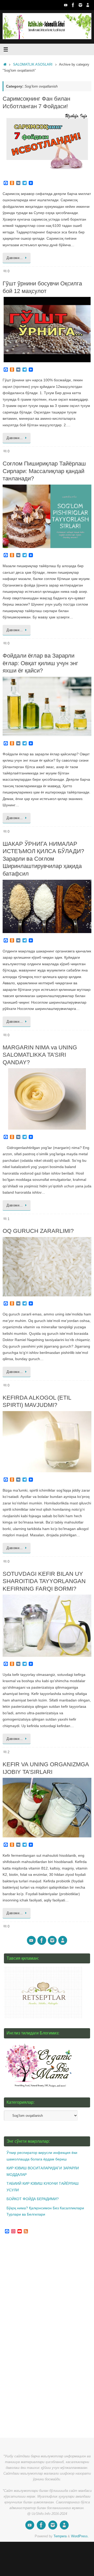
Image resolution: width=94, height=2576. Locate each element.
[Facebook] (73, 5)
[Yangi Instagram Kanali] (80, 5)
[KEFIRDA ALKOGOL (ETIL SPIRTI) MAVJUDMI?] (47, 1442)
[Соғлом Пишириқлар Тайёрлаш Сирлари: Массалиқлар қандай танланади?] (47, 516)
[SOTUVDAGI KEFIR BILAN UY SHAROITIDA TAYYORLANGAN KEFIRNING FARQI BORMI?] (47, 1626)
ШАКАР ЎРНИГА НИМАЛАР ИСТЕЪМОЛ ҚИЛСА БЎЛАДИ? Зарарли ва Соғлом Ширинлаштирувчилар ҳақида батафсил (43, 859)
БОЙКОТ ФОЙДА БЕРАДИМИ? (33, 2199)
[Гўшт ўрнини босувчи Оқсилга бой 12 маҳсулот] (47, 330)
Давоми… (15, 258)
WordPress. (80, 2536)
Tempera (60, 2536)
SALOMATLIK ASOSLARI (33, 64)
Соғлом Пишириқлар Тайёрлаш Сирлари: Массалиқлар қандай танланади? (44, 471)
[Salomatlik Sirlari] (66, 5)
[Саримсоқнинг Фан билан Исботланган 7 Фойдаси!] (47, 144)
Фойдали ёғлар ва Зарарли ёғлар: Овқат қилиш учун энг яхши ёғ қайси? (40, 663)
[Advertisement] (43, 2336)
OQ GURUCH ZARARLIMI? (38, 1231)
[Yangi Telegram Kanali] (88, 5)
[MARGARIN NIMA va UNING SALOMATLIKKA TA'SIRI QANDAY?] (47, 1099)
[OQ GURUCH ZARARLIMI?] (47, 1267)
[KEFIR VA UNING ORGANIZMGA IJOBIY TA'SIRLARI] (47, 1808)
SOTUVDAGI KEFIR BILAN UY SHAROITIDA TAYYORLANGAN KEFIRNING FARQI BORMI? (44, 1581)
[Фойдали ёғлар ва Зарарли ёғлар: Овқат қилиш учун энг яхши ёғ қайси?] (47, 706)
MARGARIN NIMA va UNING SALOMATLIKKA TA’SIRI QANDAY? (40, 1055)
